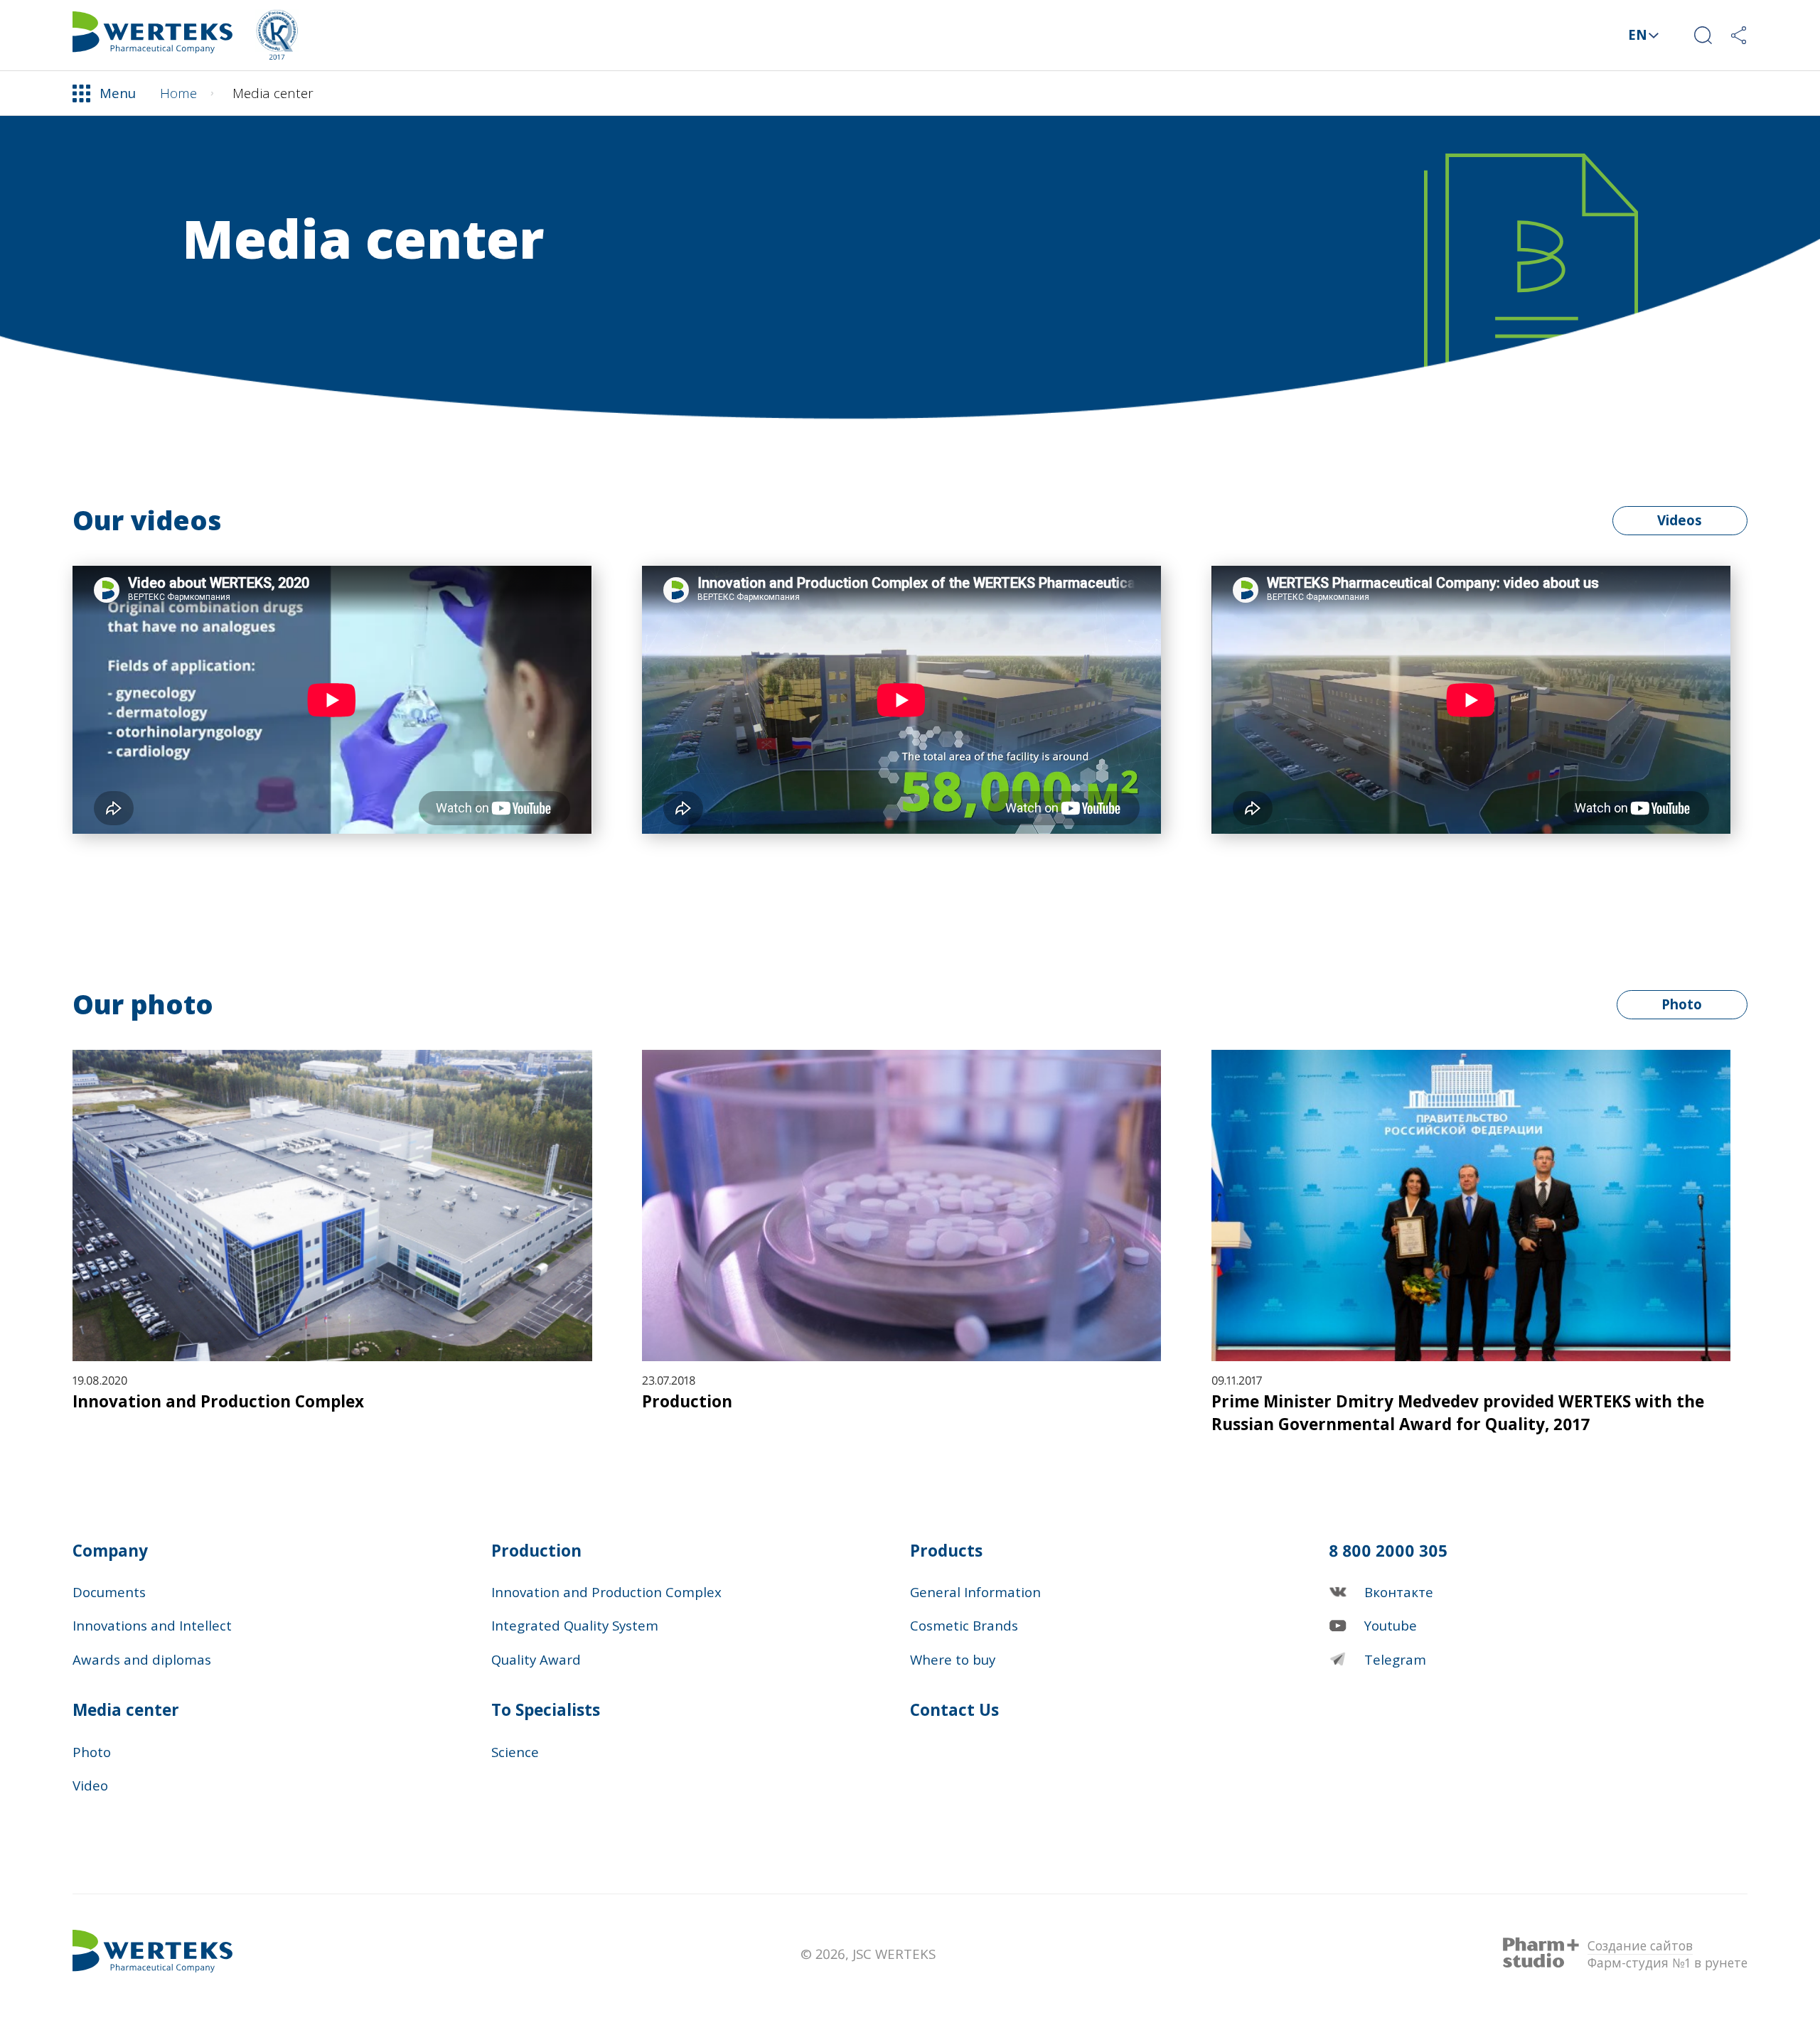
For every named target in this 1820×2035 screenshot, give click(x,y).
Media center (126, 1710)
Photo (1682, 1004)
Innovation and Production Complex (606, 1592)
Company (110, 1551)
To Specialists (546, 1710)
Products (946, 1551)
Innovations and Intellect (152, 1625)
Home (178, 93)
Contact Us (137, 96)
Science (515, 1752)
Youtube (1391, 1625)
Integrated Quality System (575, 1625)
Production (536, 1551)
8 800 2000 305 (1388, 1551)
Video (90, 1785)
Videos (1680, 520)
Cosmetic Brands (964, 1625)
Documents (109, 1592)
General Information (975, 1592)
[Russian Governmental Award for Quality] (277, 35)
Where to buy (953, 1659)
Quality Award (536, 1659)
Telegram (1395, 1659)
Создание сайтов (1640, 1945)
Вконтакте (1399, 1592)
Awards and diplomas (142, 1659)
